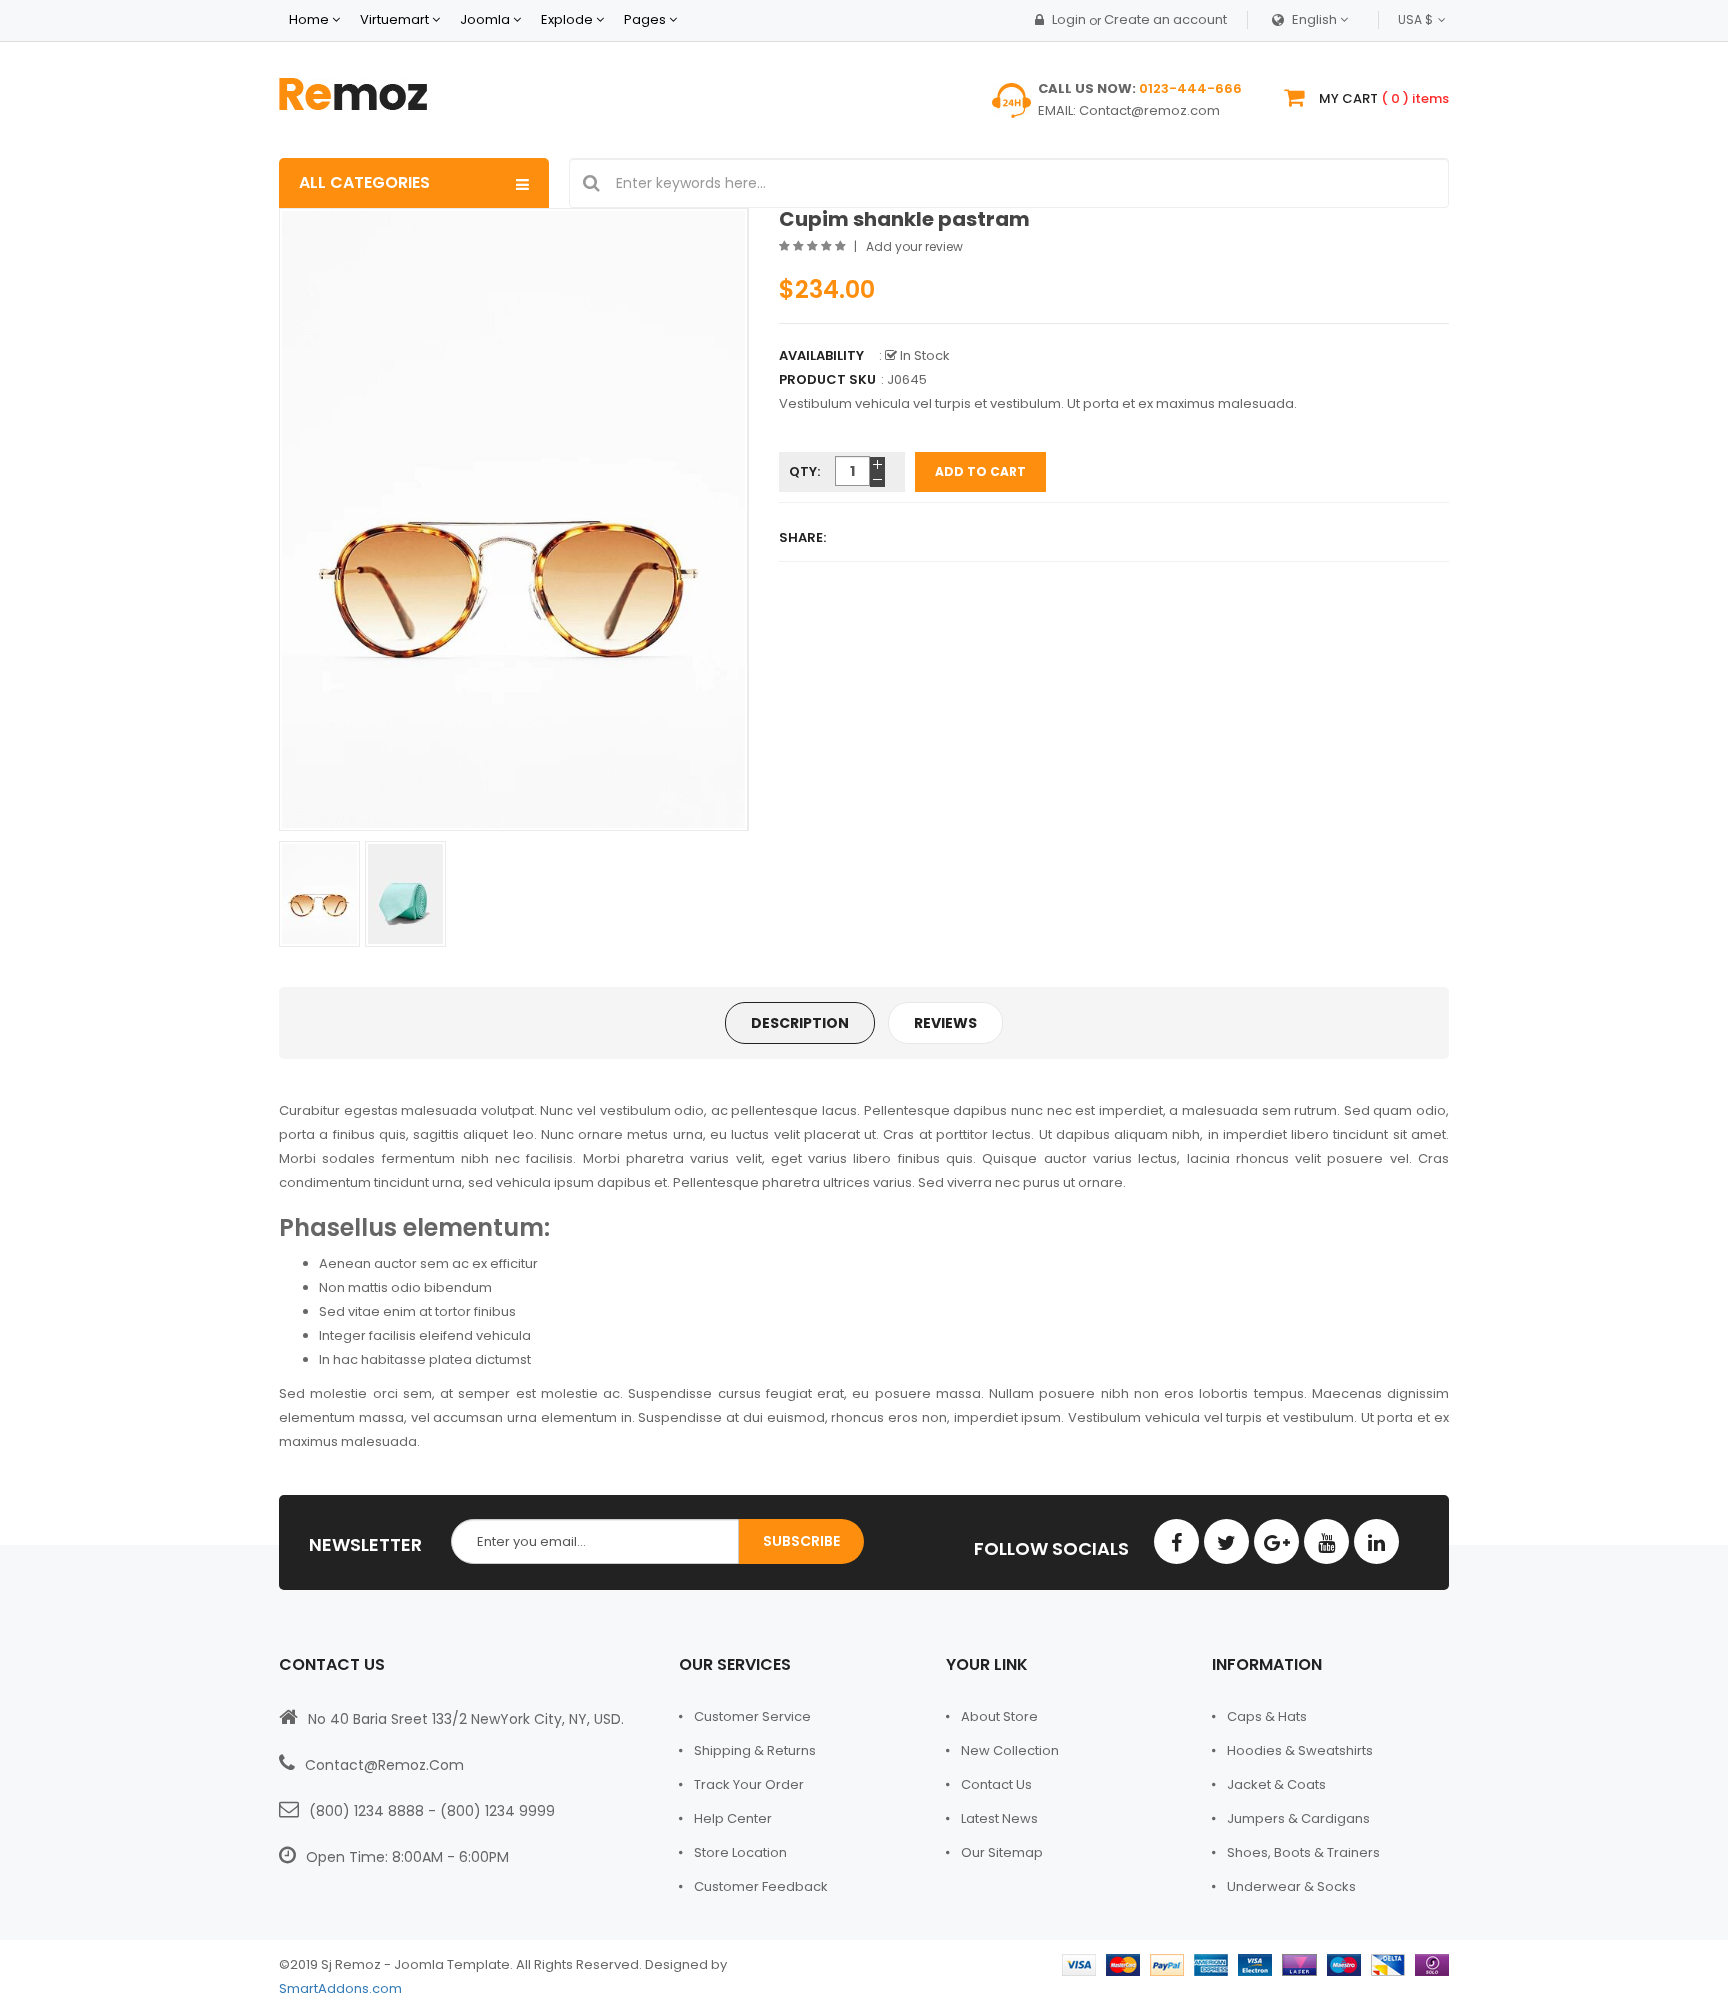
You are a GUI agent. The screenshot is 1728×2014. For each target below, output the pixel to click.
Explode (567, 19)
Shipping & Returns (755, 1750)
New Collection (1010, 1750)
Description (800, 1023)
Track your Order (749, 1784)
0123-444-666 (1190, 88)
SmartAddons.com (340, 1988)
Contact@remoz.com (1149, 110)
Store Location (740, 1852)
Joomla (485, 19)
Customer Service (752, 1716)
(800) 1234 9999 (497, 1811)
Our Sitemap (1002, 1852)
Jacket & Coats (1276, 1784)
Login (1069, 19)
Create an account (1165, 19)
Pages (646, 19)
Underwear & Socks (1291, 1886)
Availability (821, 355)
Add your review (914, 247)
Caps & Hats (1267, 1716)
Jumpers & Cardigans (1298, 1818)
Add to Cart (980, 471)
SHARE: (802, 537)
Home (309, 19)
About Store (999, 1716)
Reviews (945, 1023)
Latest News (999, 1818)
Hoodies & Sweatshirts (1300, 1750)
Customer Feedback (761, 1886)
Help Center (733, 1818)
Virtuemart (394, 19)
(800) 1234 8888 (366, 1811)
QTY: (804, 471)
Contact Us (996, 1784)
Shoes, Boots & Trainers (1303, 1852)
